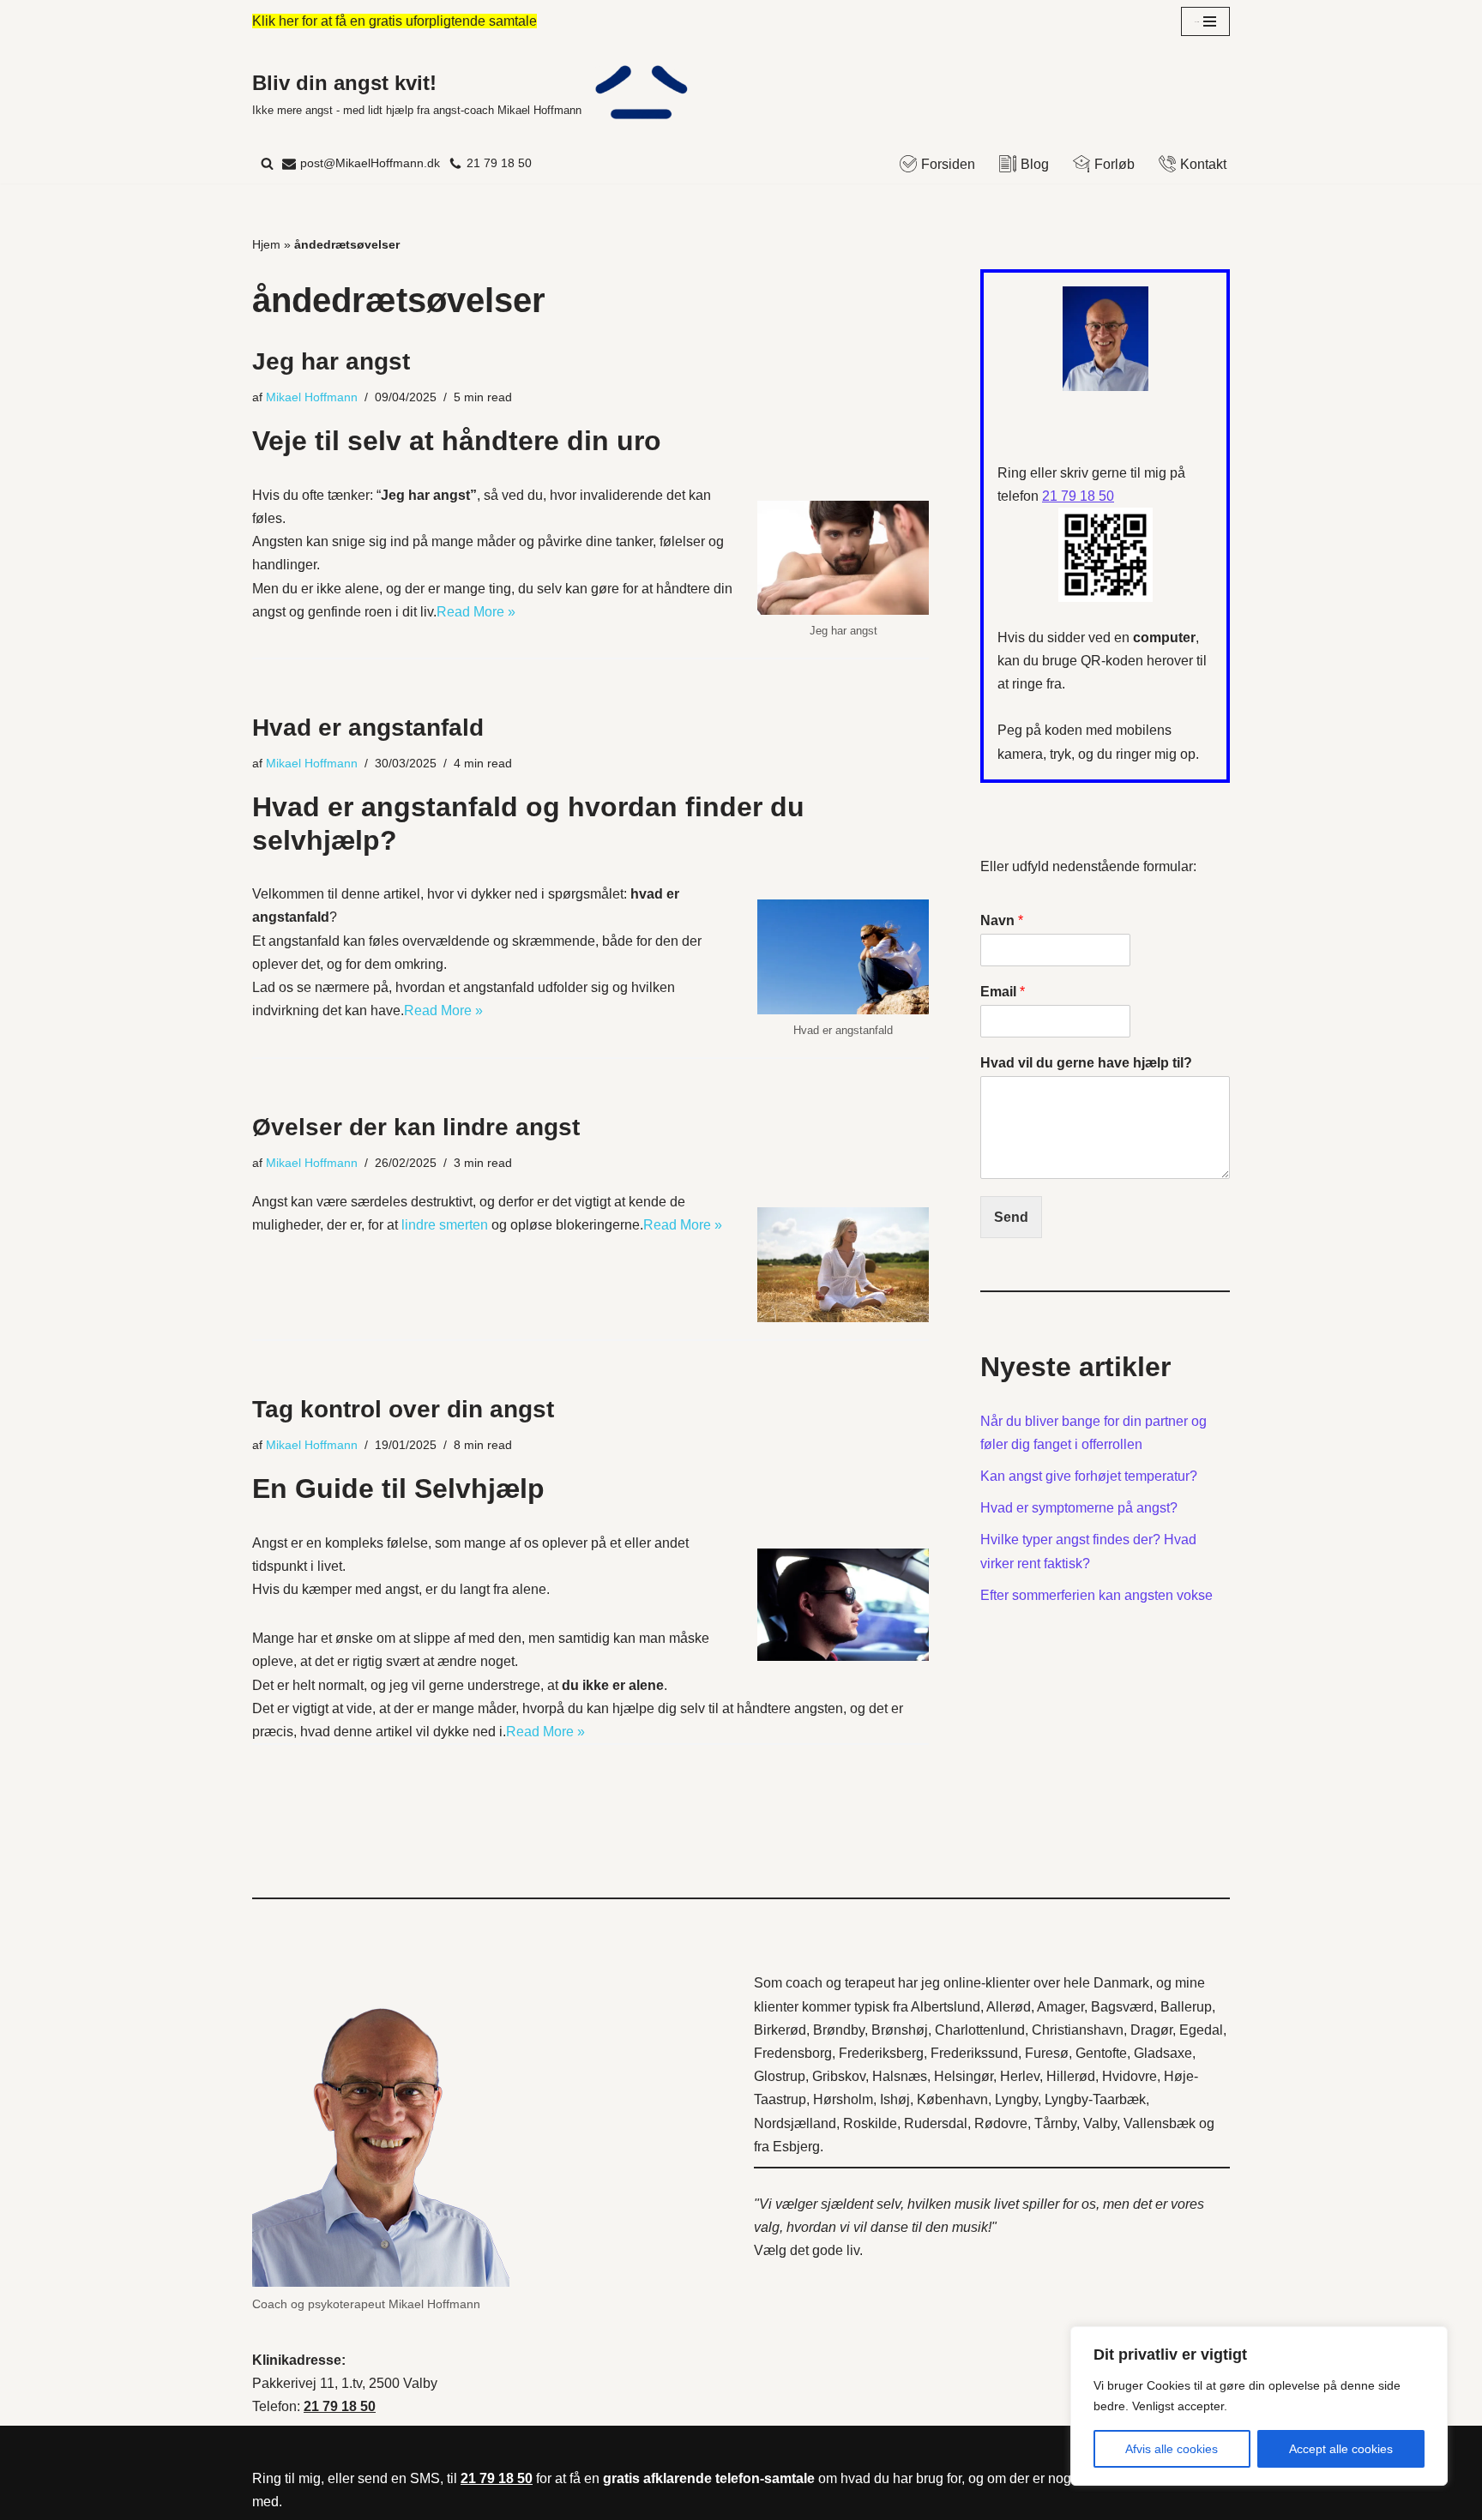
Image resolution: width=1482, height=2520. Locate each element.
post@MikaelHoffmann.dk (370, 163)
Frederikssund (974, 2053)
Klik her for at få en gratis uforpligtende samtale (395, 21)
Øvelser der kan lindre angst (416, 1127)
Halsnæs (900, 2076)
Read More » (476, 612)
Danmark (1121, 1983)
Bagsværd (1122, 2007)
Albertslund (946, 2007)
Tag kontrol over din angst (403, 1409)
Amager (1060, 2007)
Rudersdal (936, 2123)
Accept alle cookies (1341, 2449)
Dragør (1151, 2030)
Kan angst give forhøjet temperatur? (1089, 1476)
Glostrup (780, 2076)
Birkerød (780, 2030)
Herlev (1020, 2076)
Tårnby (1055, 2123)
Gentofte (1101, 2053)
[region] (1259, 2406)
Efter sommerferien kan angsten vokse (1096, 1595)
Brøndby (839, 2030)
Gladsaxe (1163, 2053)
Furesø (1047, 2053)
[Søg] (267, 163)
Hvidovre (1130, 2076)
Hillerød (1071, 2076)
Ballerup (1186, 2007)
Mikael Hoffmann (312, 397)
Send (1011, 1217)
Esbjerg (796, 2147)
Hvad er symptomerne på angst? (1079, 1508)
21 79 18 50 (499, 163)
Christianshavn (1078, 2030)
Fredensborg (793, 2053)
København (952, 2099)
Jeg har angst (331, 361)
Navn (1002, 920)
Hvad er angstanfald (368, 728)
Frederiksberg (881, 2053)
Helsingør (964, 2076)
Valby (1100, 2123)
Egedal (1201, 2030)
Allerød (1009, 2007)
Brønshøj (900, 2030)
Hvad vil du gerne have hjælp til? (1086, 1063)
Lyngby (1016, 2099)
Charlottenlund (980, 2030)
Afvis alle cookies (1172, 2449)
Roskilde (870, 2123)
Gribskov (839, 2076)
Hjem (266, 244)
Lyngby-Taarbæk (1095, 2099)
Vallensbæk (1160, 2123)
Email (1003, 992)
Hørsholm (843, 2099)
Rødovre (1001, 2123)
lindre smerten (445, 1225)
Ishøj (895, 2099)
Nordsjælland (795, 2123)
